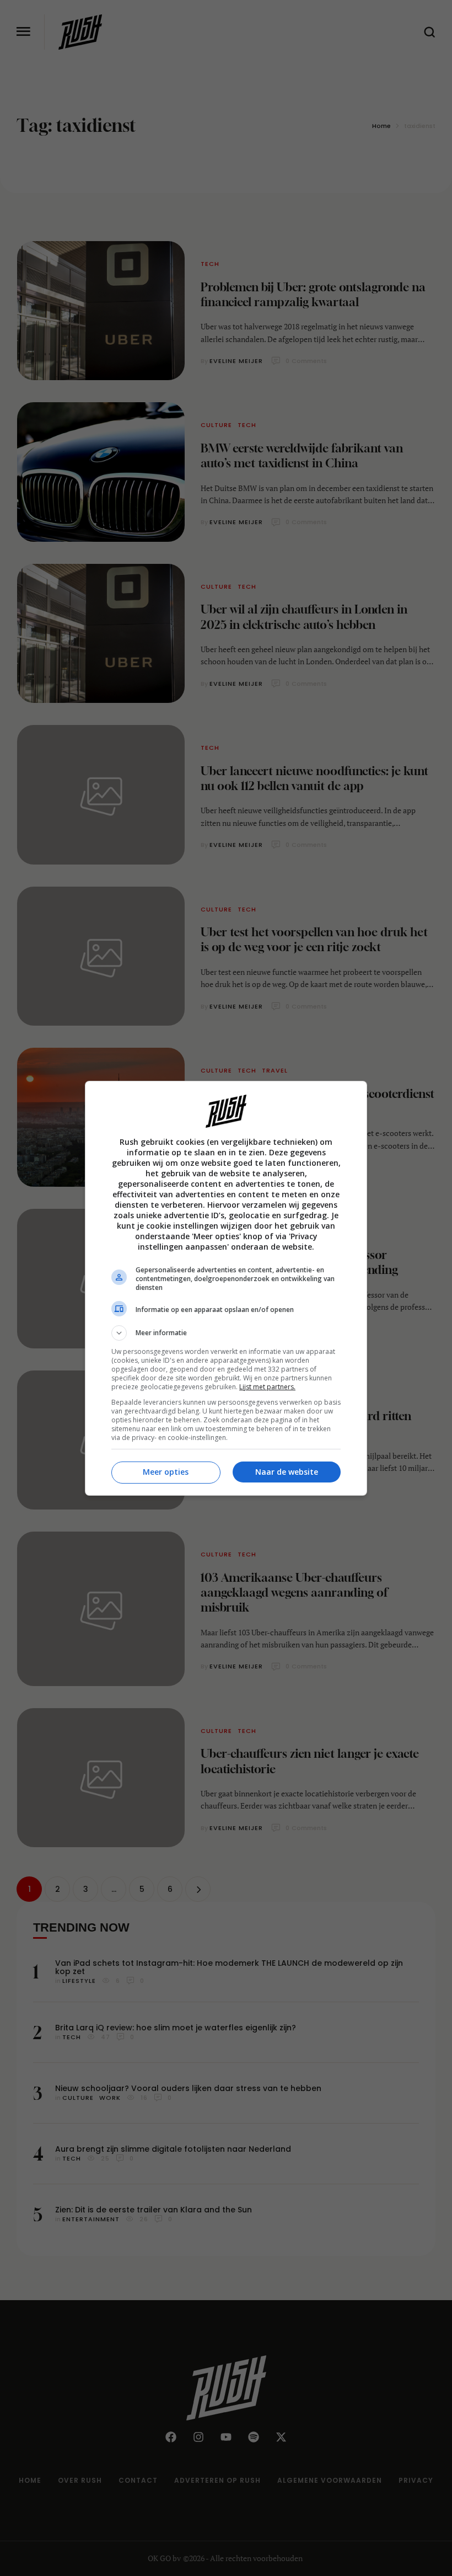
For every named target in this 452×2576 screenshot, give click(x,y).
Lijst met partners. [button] (267, 1387)
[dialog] (226, 1288)
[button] (226, 1333)
